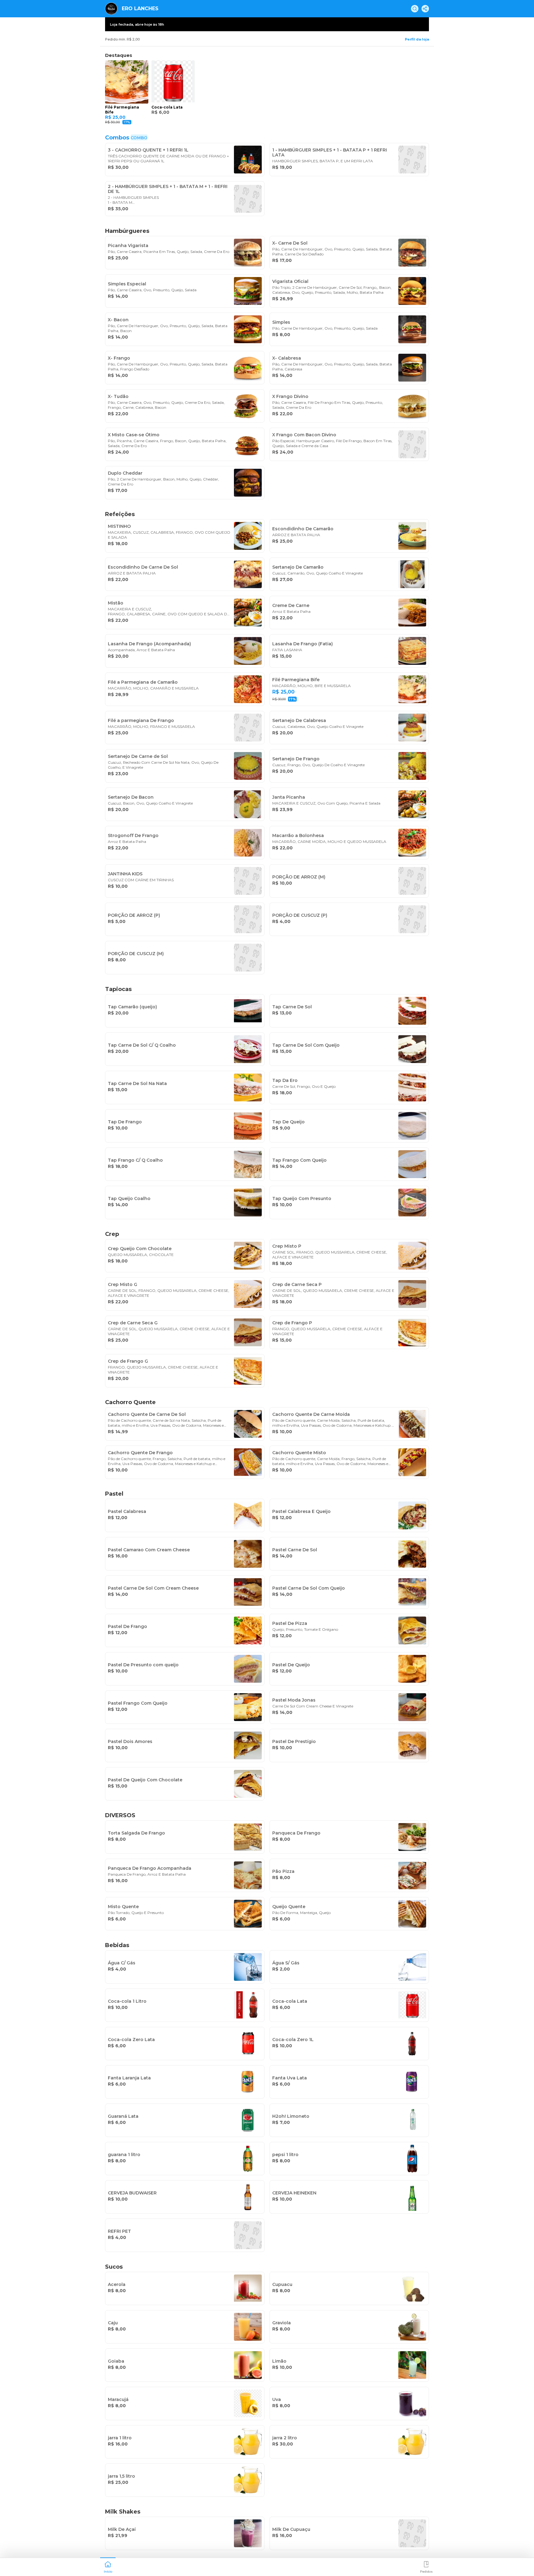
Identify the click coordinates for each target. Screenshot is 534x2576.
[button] (108, 2566)
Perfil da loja (417, 39)
